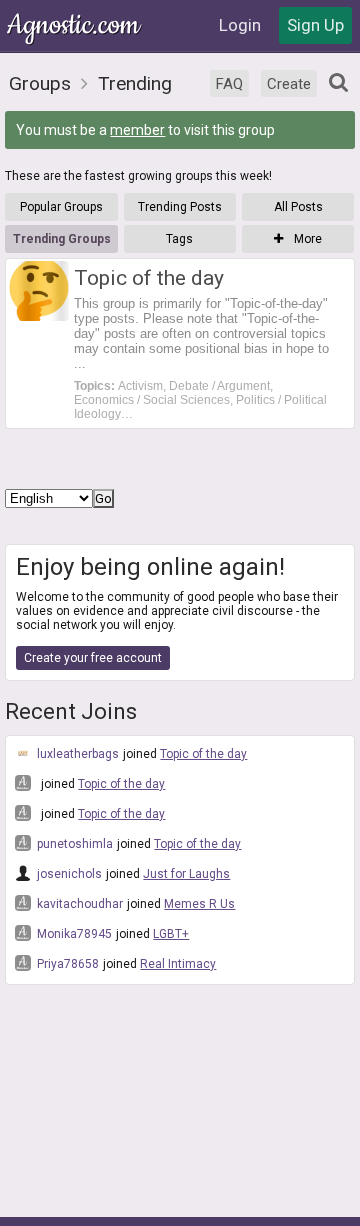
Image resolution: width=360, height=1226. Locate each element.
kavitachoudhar (78, 904)
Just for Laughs (186, 874)
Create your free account (93, 658)
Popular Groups (61, 207)
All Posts (298, 207)
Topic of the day (203, 754)
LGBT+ (171, 934)
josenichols (68, 874)
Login (240, 25)
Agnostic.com (75, 25)
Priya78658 (66, 964)
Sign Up (315, 25)
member (137, 130)
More (306, 239)
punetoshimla (73, 844)
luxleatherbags (76, 754)
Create (289, 84)
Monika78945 (73, 934)
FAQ (229, 84)
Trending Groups (62, 239)
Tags (179, 239)
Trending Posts (180, 207)
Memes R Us (199, 904)
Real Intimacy (178, 964)
